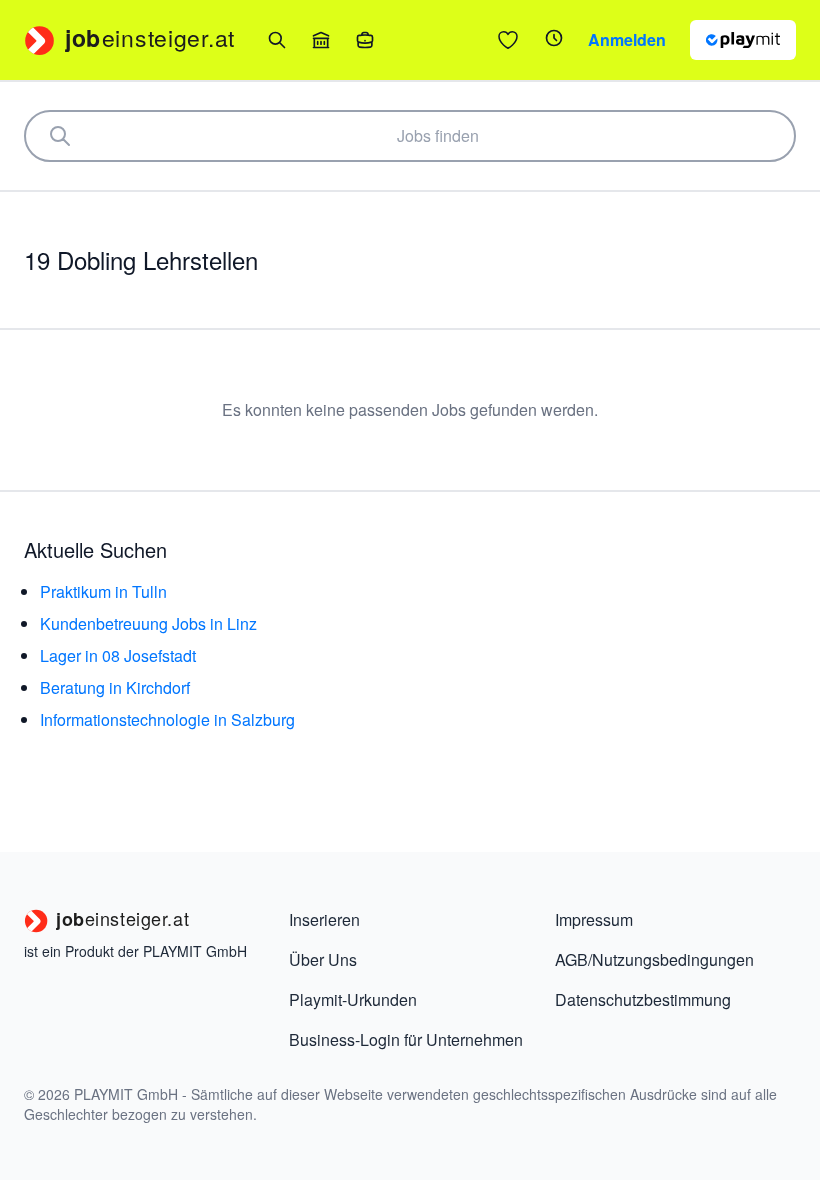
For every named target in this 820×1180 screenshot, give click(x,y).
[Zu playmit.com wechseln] (743, 40)
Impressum (594, 919)
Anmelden (627, 39)
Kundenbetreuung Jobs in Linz (148, 623)
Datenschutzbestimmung (643, 999)
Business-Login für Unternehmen (406, 1039)
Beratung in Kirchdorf (115, 687)
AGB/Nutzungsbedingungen (654, 959)
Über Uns (323, 959)
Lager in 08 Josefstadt (118, 655)
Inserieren (324, 919)
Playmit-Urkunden (353, 999)
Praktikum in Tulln (103, 591)
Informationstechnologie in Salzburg (167, 719)
